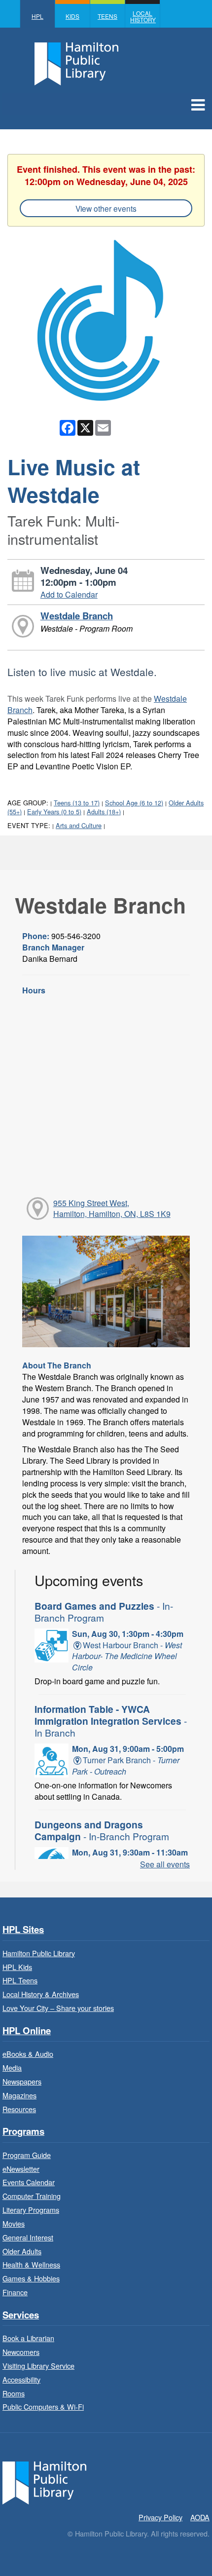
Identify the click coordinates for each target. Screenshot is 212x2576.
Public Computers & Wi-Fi (43, 2406)
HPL (37, 16)
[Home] (44, 2482)
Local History (143, 16)
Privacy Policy (160, 2517)
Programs (23, 2132)
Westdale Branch (77, 616)
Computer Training (32, 2196)
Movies (14, 2223)
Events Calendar (29, 2182)
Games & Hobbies (31, 2278)
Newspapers (22, 2081)
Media (12, 2067)
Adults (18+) (104, 812)
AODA (200, 2517)
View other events (106, 208)
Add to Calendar (69, 594)
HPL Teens (20, 1980)
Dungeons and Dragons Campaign (102, 1830)
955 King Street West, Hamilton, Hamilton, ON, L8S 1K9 (112, 1209)
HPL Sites (23, 1930)
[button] (198, 104)
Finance (15, 2292)
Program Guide (27, 2155)
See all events (165, 1864)
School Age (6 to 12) (134, 803)
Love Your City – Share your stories (58, 2008)
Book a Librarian (28, 2338)
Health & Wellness (31, 2264)
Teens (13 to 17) (77, 803)
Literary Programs (31, 2210)
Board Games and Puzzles (104, 1611)
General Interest (28, 2237)
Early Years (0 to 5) (54, 812)
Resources (19, 2109)
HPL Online (27, 2031)
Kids (72, 16)
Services (21, 2315)
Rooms (14, 2393)
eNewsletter (21, 2169)
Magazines (19, 2095)
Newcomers (21, 2352)
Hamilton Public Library (39, 1953)
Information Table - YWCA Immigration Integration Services (111, 1721)
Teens (107, 16)
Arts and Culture (79, 825)
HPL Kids (17, 1967)
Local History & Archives (41, 1994)
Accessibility (21, 2379)
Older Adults (22, 2251)
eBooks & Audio (28, 2054)
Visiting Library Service (38, 2366)
